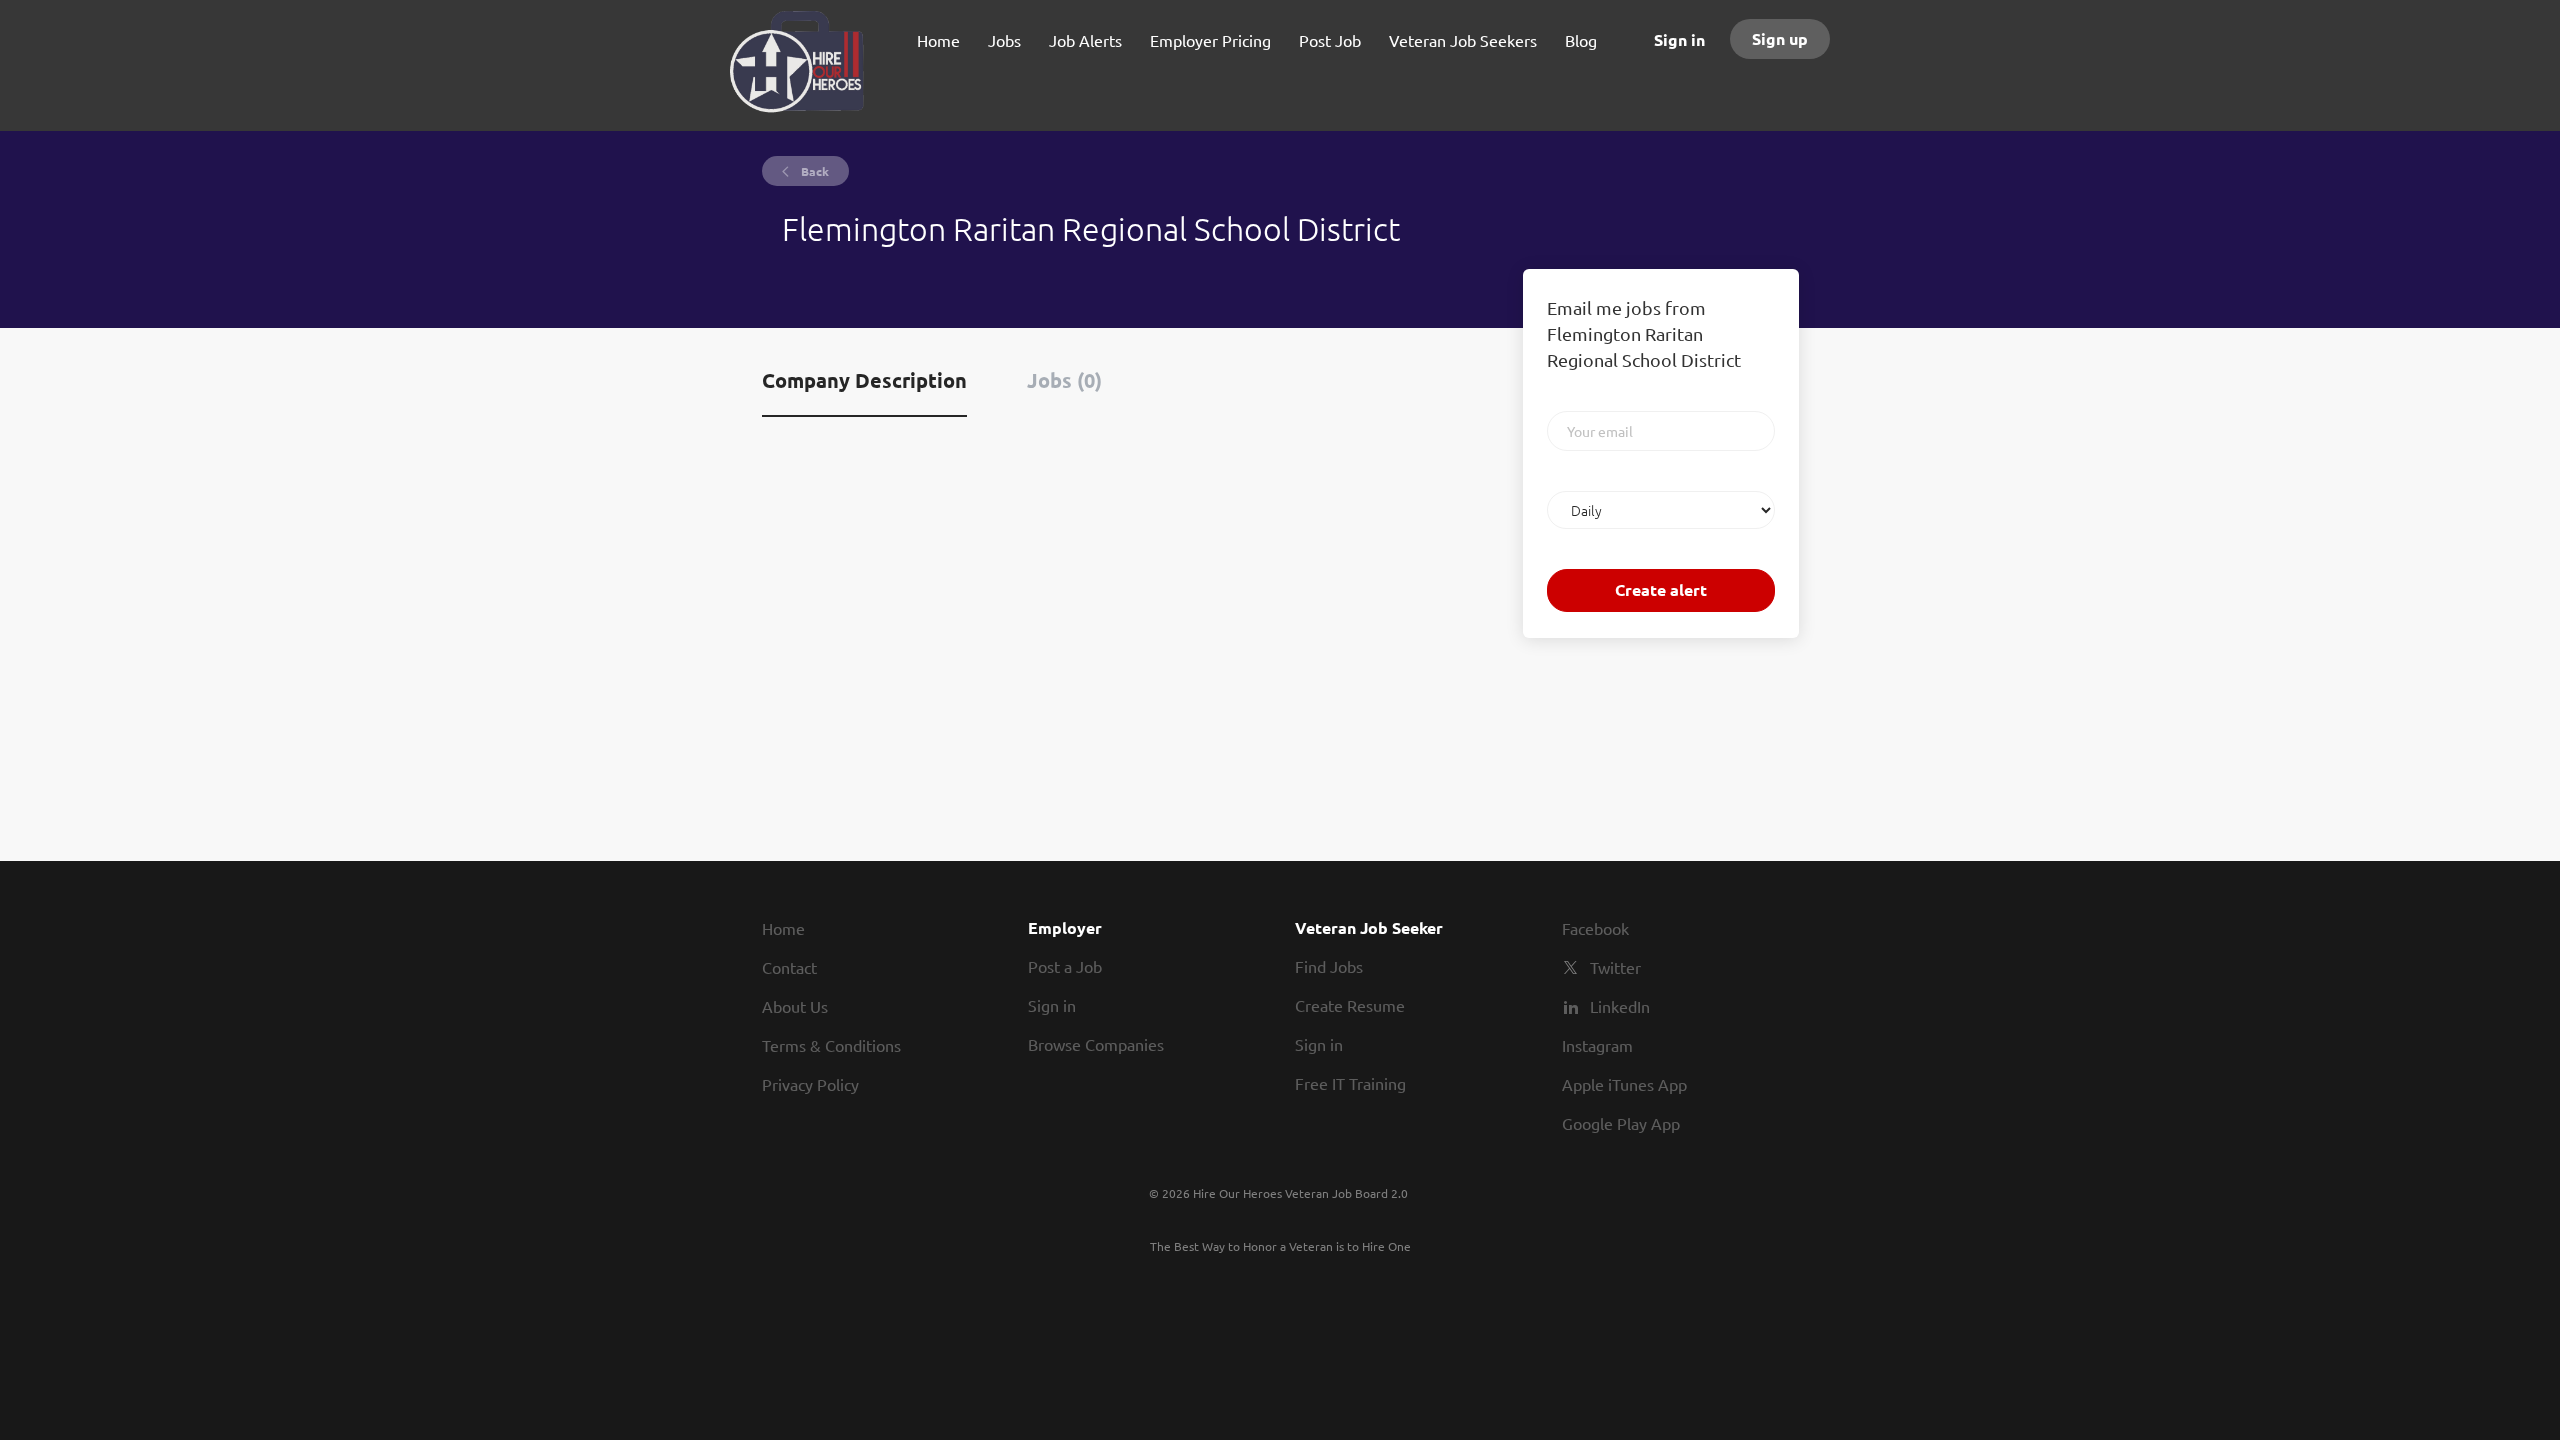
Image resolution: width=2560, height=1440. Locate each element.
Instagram (1597, 1045)
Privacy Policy (810, 1084)
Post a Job (1065, 966)
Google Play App (1621, 1123)
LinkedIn (1620, 1006)
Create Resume (1350, 1005)
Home (783, 928)
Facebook (1595, 928)
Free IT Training (1350, 1083)
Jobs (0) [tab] (1064, 380)
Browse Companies (1096, 1044)
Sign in (1679, 39)
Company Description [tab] (864, 380)
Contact (789, 967)
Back (813, 171)
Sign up (1780, 38)
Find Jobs (1329, 966)
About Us (795, 1006)
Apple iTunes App (1624, 1084)
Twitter (1615, 967)
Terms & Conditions (831, 1045)
